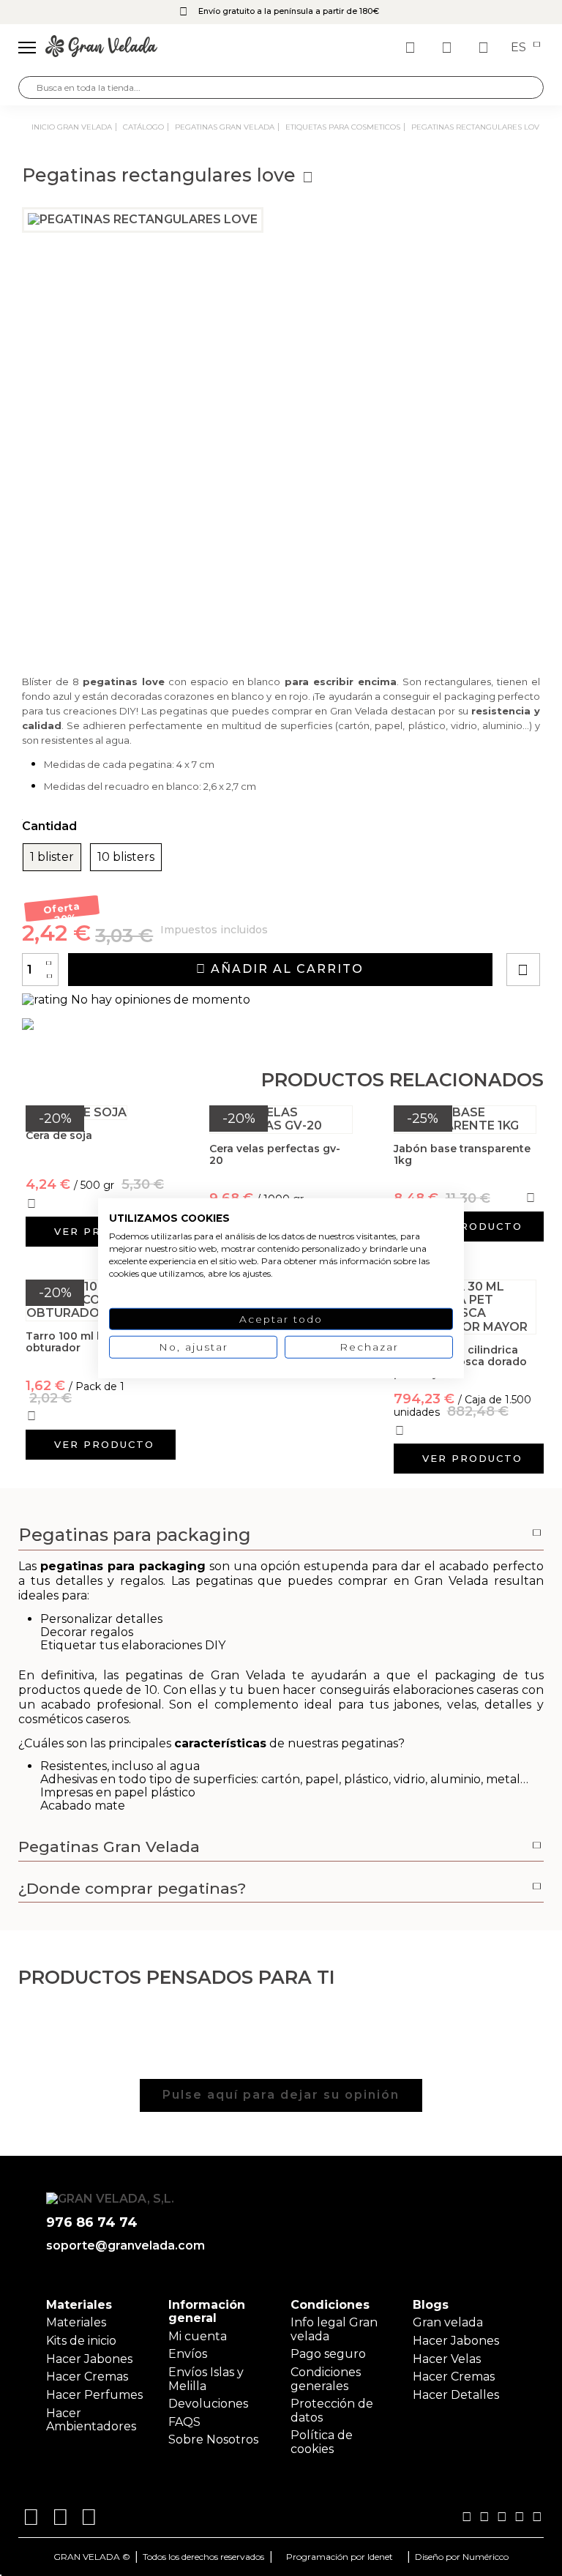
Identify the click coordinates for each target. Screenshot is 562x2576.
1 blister (52, 857)
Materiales (76, 2322)
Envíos (188, 2354)
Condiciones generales (326, 2379)
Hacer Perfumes (94, 2395)
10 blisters (126, 857)
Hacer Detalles (456, 2395)
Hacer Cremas (87, 2377)
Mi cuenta (198, 2336)
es (520, 48)
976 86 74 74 (92, 2223)
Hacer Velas (447, 2359)
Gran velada (448, 2322)
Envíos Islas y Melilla (206, 2379)
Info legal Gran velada (334, 2329)
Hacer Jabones (89, 2359)
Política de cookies (322, 2442)
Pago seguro (328, 2354)
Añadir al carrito (285, 969)
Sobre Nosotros (213, 2439)
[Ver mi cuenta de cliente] (449, 48)
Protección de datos (332, 2410)
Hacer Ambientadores (91, 2420)
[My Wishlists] (412, 48)
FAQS (184, 2422)
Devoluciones (208, 2404)
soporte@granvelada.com (123, 2246)
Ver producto (472, 1226)
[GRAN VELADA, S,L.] (101, 48)
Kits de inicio (81, 2341)
